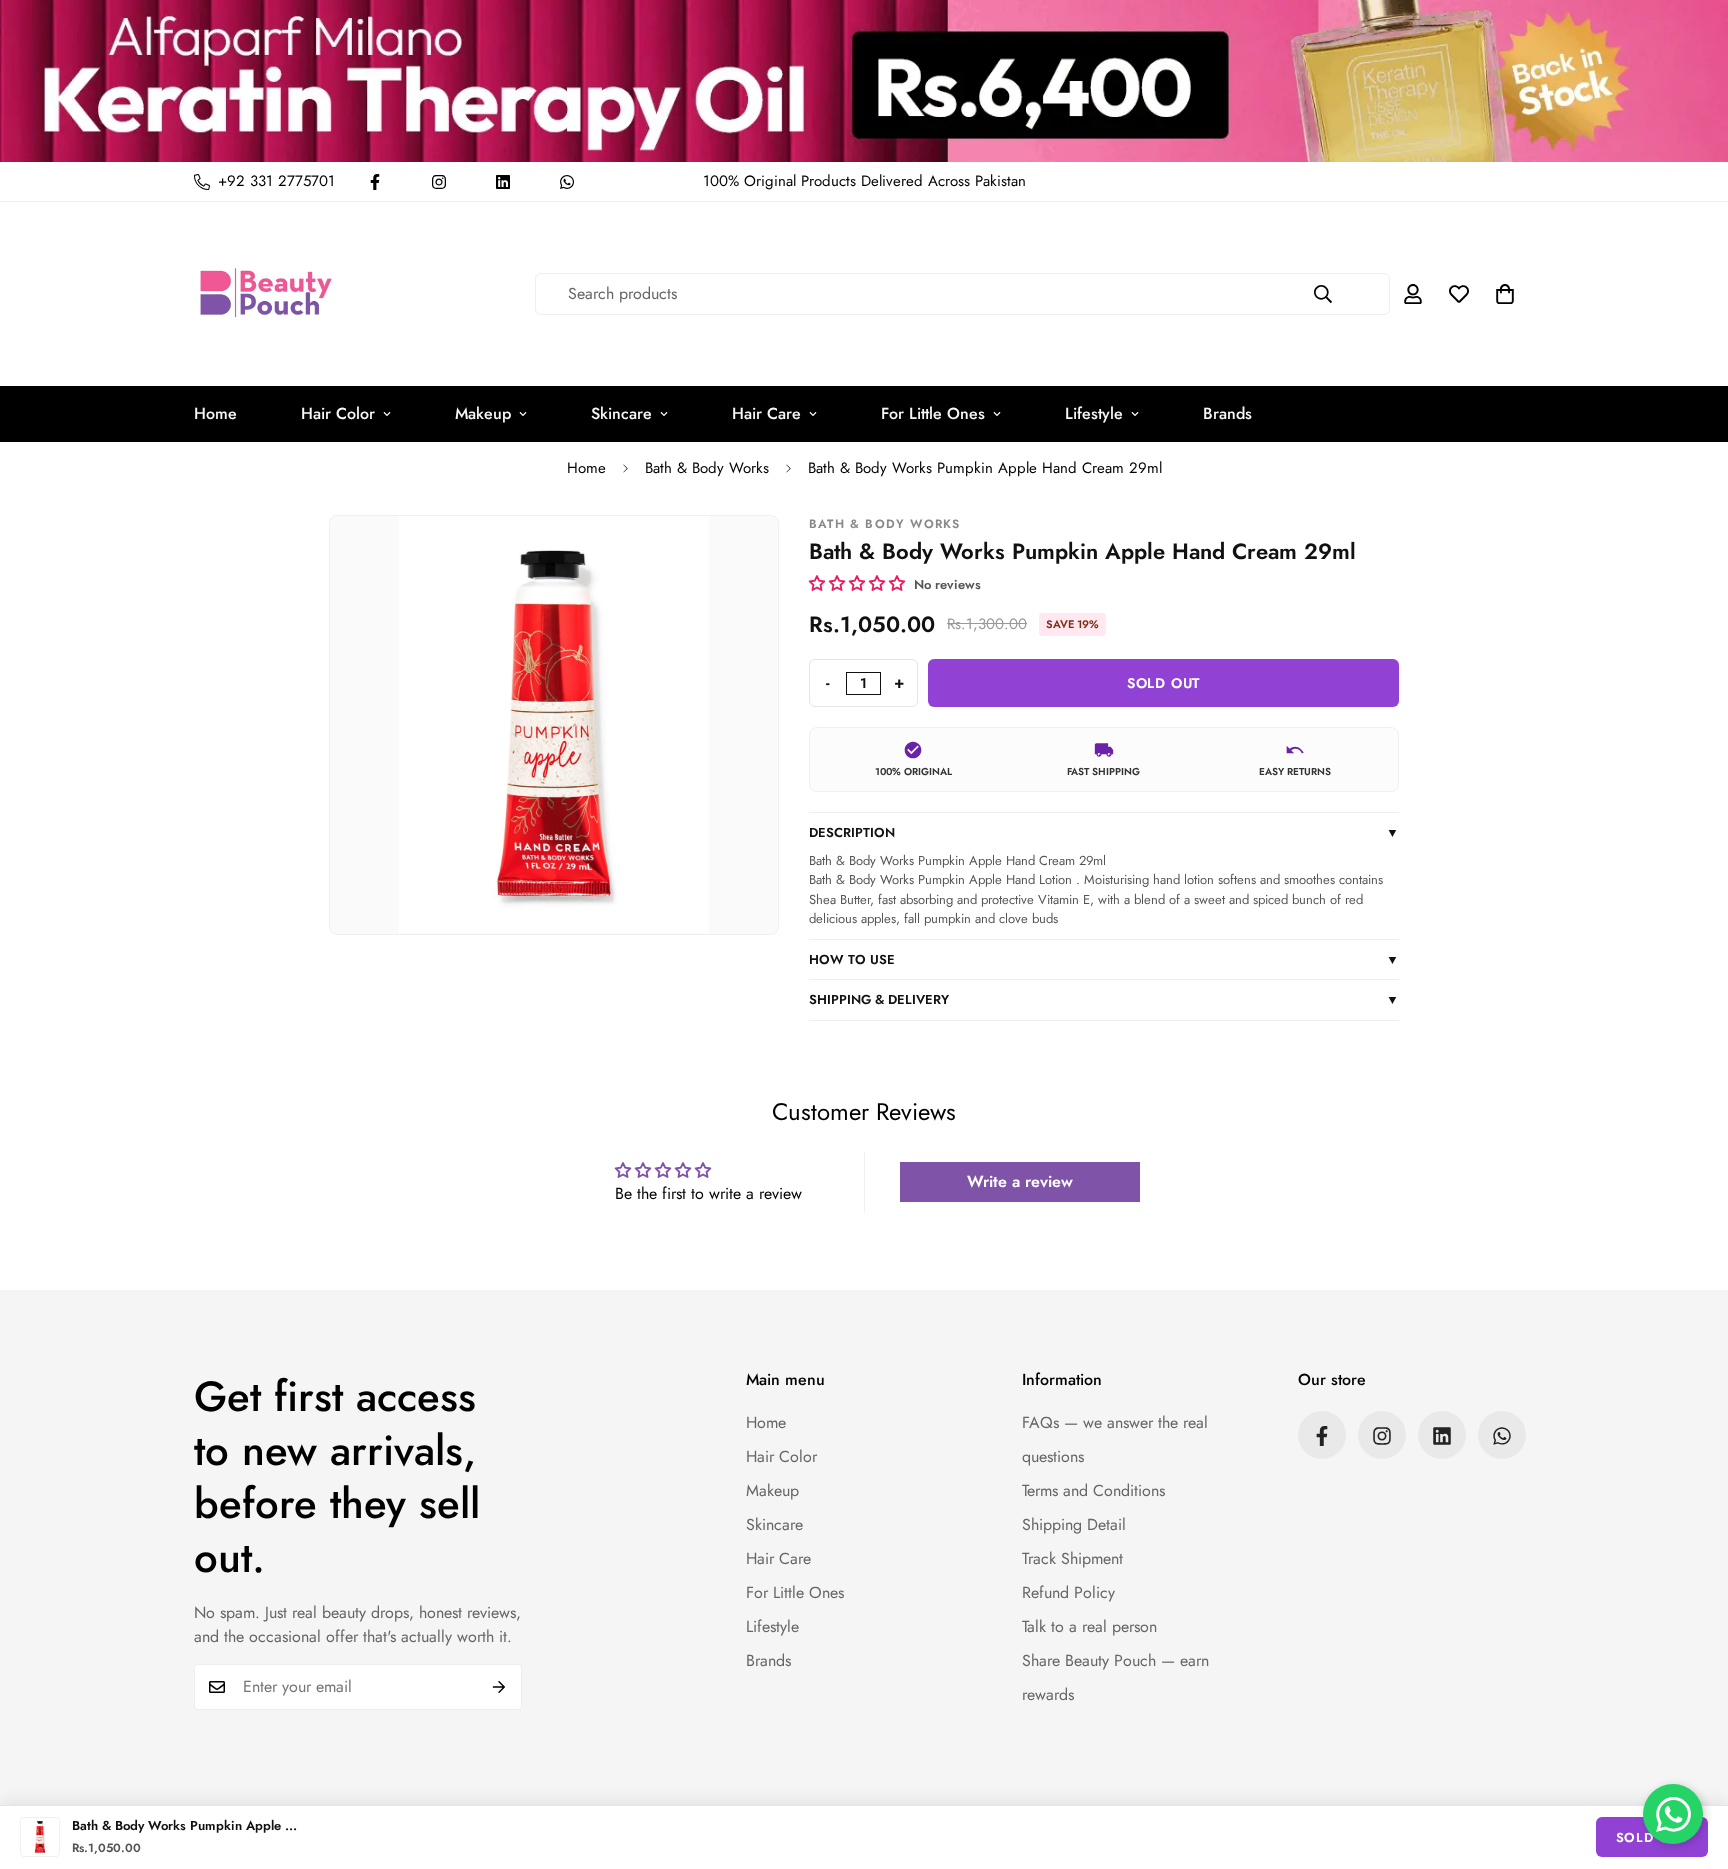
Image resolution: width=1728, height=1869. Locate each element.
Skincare (621, 413)
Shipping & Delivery (1104, 999)
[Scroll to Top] (1689, 1760)
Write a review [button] (1020, 1181)
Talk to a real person (1089, 1627)
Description (1104, 832)
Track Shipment (1072, 1559)
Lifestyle (1094, 413)
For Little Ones (933, 413)
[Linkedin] (503, 182)
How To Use (1104, 959)
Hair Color (338, 413)
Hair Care (766, 413)
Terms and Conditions (1093, 1491)
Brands (1227, 413)
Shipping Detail (1074, 1525)
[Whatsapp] (567, 182)
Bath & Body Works (707, 468)
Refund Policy (1068, 1593)
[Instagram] (439, 182)
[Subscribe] (499, 1687)
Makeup (483, 413)
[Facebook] (375, 182)
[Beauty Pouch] (266, 294)
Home (215, 413)
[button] (1505, 294)
